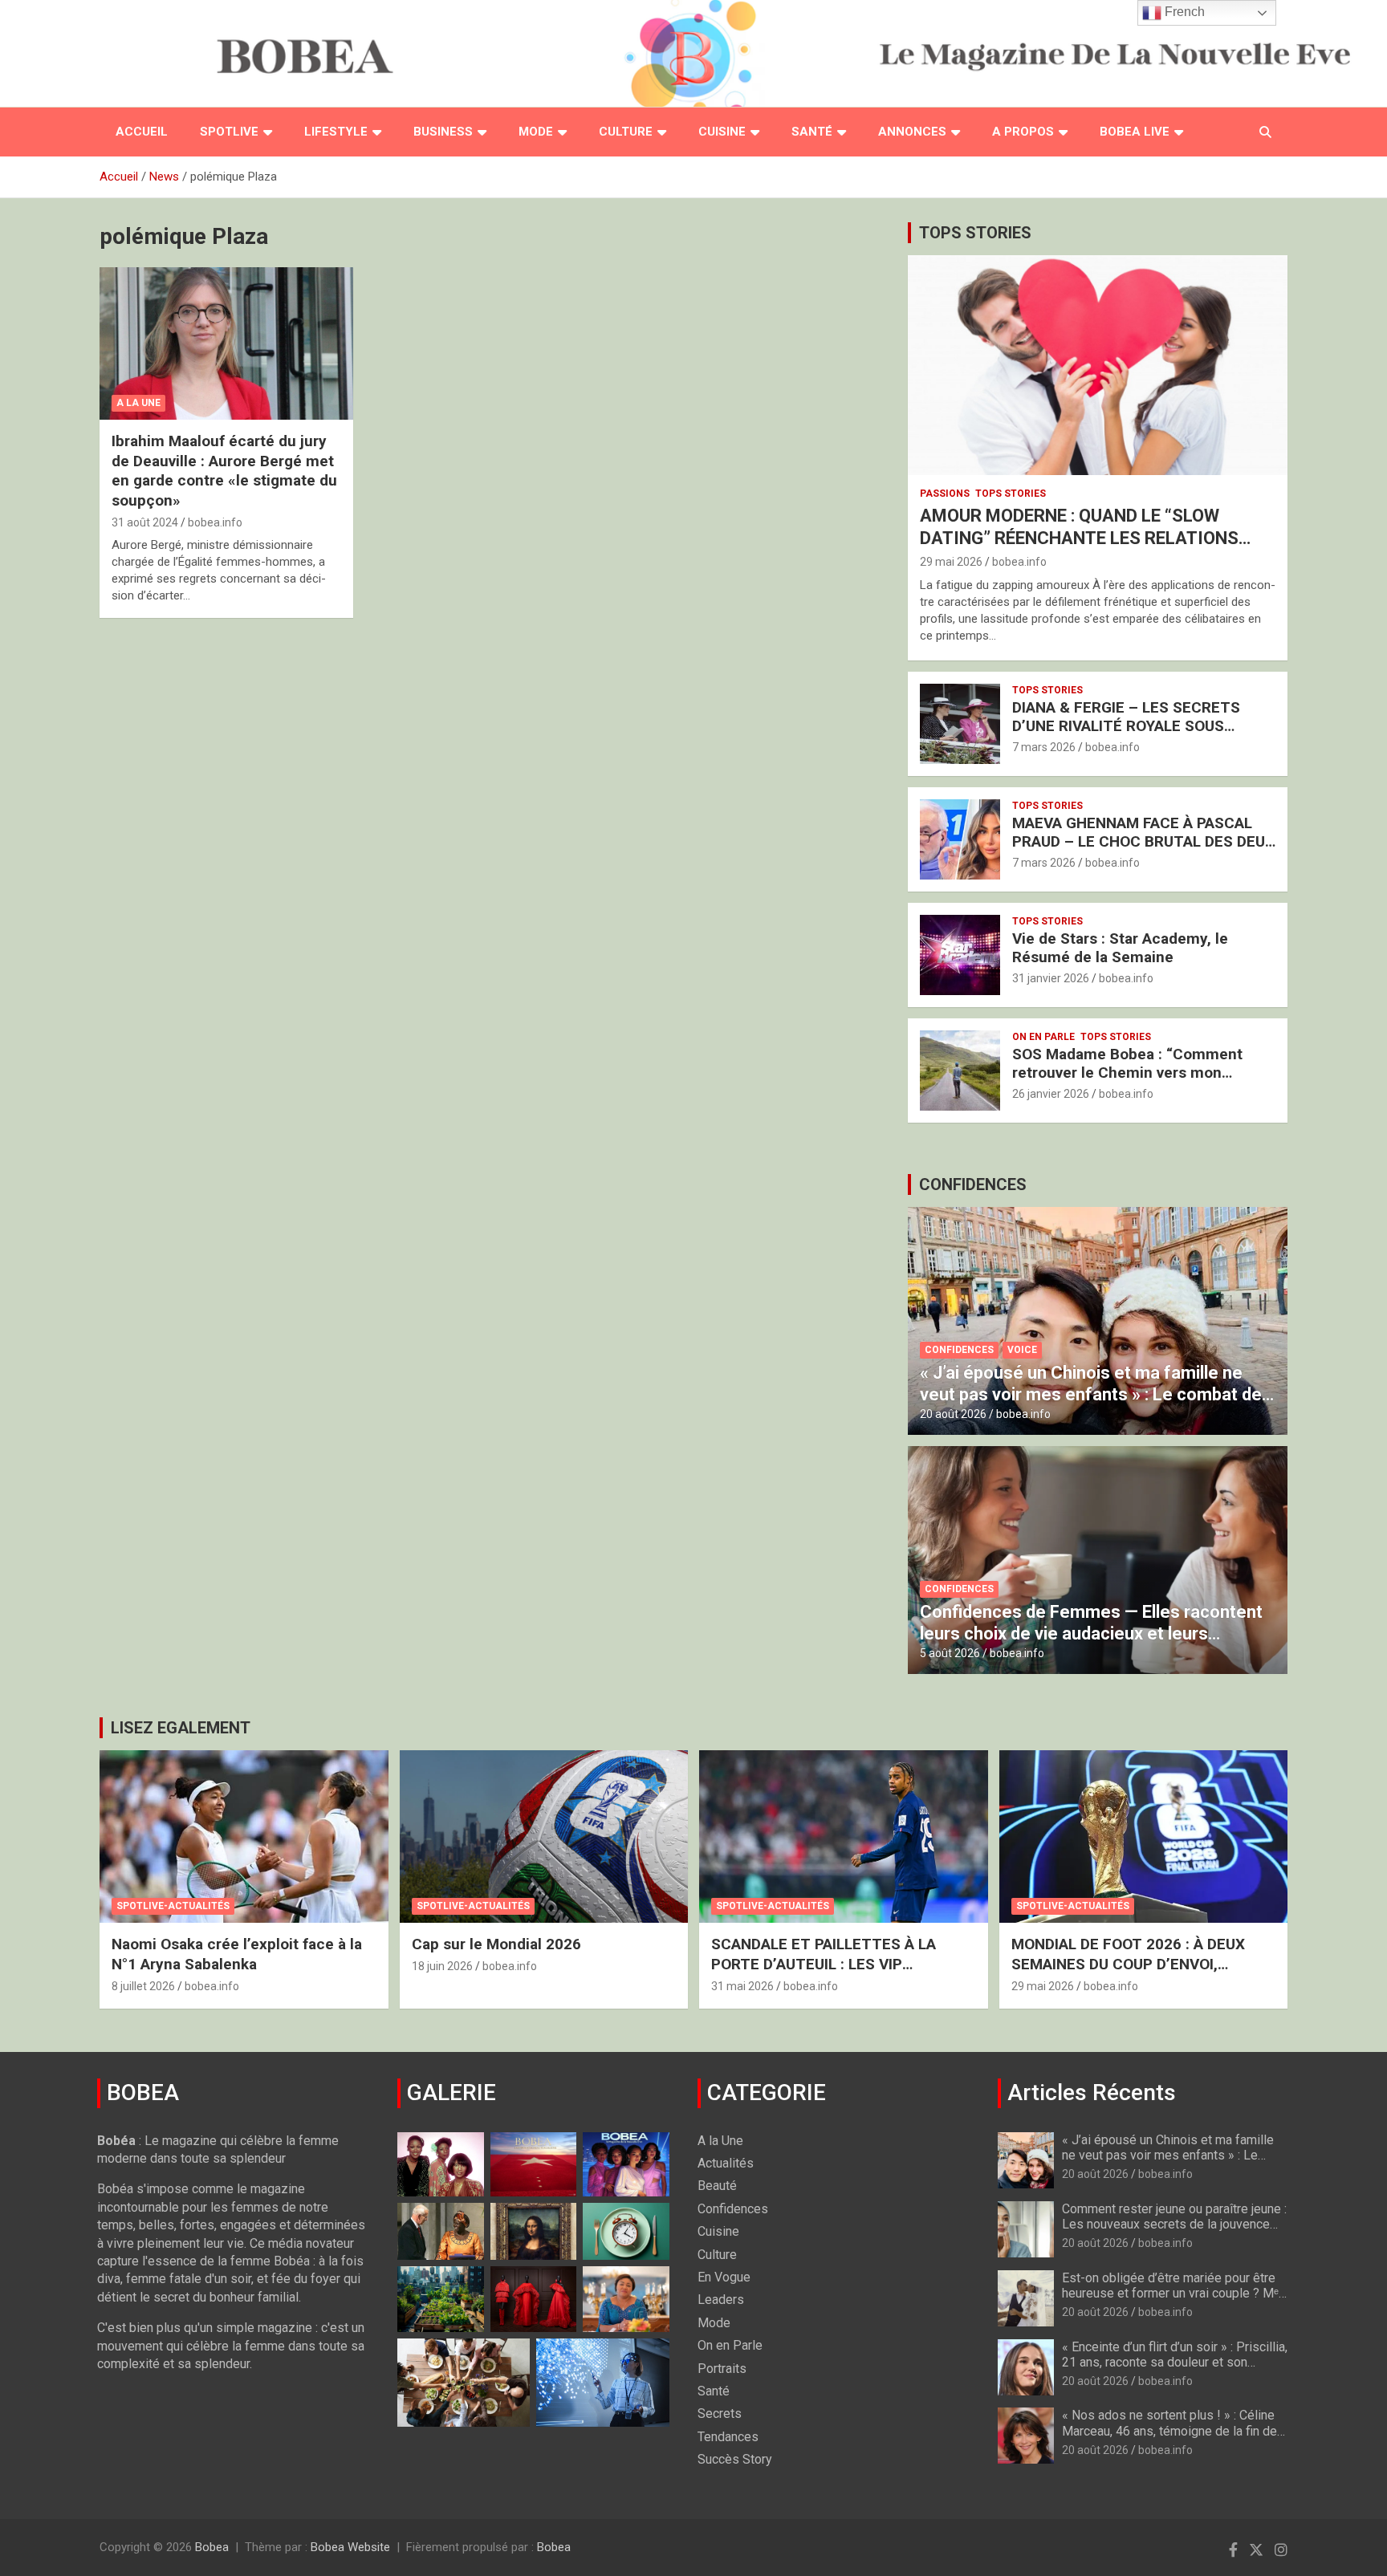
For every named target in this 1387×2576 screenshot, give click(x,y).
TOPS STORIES (975, 233)
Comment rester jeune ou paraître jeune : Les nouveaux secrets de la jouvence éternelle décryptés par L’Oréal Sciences (1174, 2232)
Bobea (212, 2547)
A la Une (138, 403)
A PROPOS (1023, 132)
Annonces (912, 132)
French (1183, 12)
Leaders (721, 2300)
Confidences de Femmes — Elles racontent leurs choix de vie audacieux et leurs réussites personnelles (1091, 1633)
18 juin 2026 (442, 1966)
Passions (945, 494)
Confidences (959, 1350)
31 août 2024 (145, 522)
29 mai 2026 (951, 562)
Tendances (728, 2437)
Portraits (722, 2369)
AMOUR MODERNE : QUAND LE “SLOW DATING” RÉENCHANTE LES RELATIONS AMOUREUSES (1079, 538)
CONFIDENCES (973, 1184)
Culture (626, 132)
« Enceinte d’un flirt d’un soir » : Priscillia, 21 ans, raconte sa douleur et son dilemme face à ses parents (1175, 2362)
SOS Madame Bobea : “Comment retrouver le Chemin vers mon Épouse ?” (1127, 1073)
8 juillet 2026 (143, 1986)
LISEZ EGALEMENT (181, 1728)
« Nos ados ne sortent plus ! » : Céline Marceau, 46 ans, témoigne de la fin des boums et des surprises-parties (1173, 2430)
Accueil (142, 132)
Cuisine (722, 132)
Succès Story (735, 2459)
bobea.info (215, 522)
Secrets (720, 2413)
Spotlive (229, 132)
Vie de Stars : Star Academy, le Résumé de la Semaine (1120, 948)
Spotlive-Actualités (173, 1906)
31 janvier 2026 (1051, 978)
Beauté (717, 2186)
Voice (1022, 1350)
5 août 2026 (950, 1653)
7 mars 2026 (1044, 747)
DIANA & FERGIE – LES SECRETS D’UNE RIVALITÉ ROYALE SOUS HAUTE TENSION (1126, 726)
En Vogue (724, 2277)
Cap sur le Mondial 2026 (496, 1944)
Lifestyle (336, 132)
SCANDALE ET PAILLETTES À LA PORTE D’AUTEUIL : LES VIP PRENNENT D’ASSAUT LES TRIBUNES (842, 1964)
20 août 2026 (953, 1414)
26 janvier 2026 (1051, 1094)
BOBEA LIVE (1135, 132)
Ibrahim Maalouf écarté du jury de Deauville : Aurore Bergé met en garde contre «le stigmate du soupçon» (224, 471)
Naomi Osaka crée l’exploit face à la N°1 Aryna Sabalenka (237, 1954)
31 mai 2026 (742, 1986)
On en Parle (1043, 1037)
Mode (536, 132)
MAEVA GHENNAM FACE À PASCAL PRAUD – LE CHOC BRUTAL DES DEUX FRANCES (1143, 841)
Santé (812, 132)
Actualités (726, 2163)
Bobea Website (350, 2547)
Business (443, 132)
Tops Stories (1011, 494)
